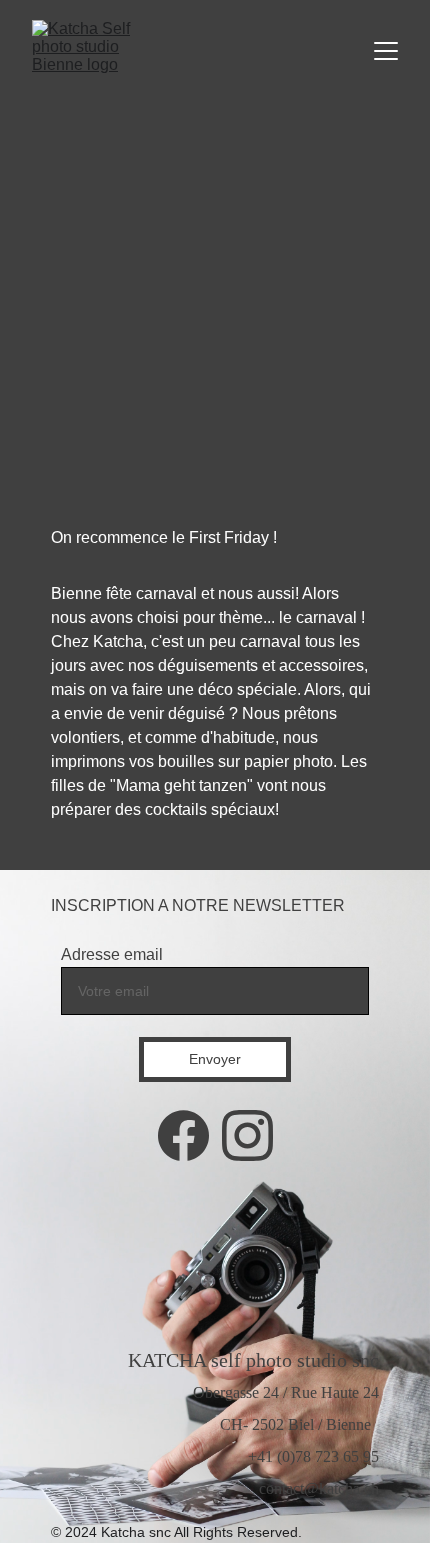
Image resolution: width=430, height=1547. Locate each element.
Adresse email (112, 954)
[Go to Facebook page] (183, 1135)
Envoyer (215, 1059)
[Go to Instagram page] (247, 1135)
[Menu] (386, 51)
